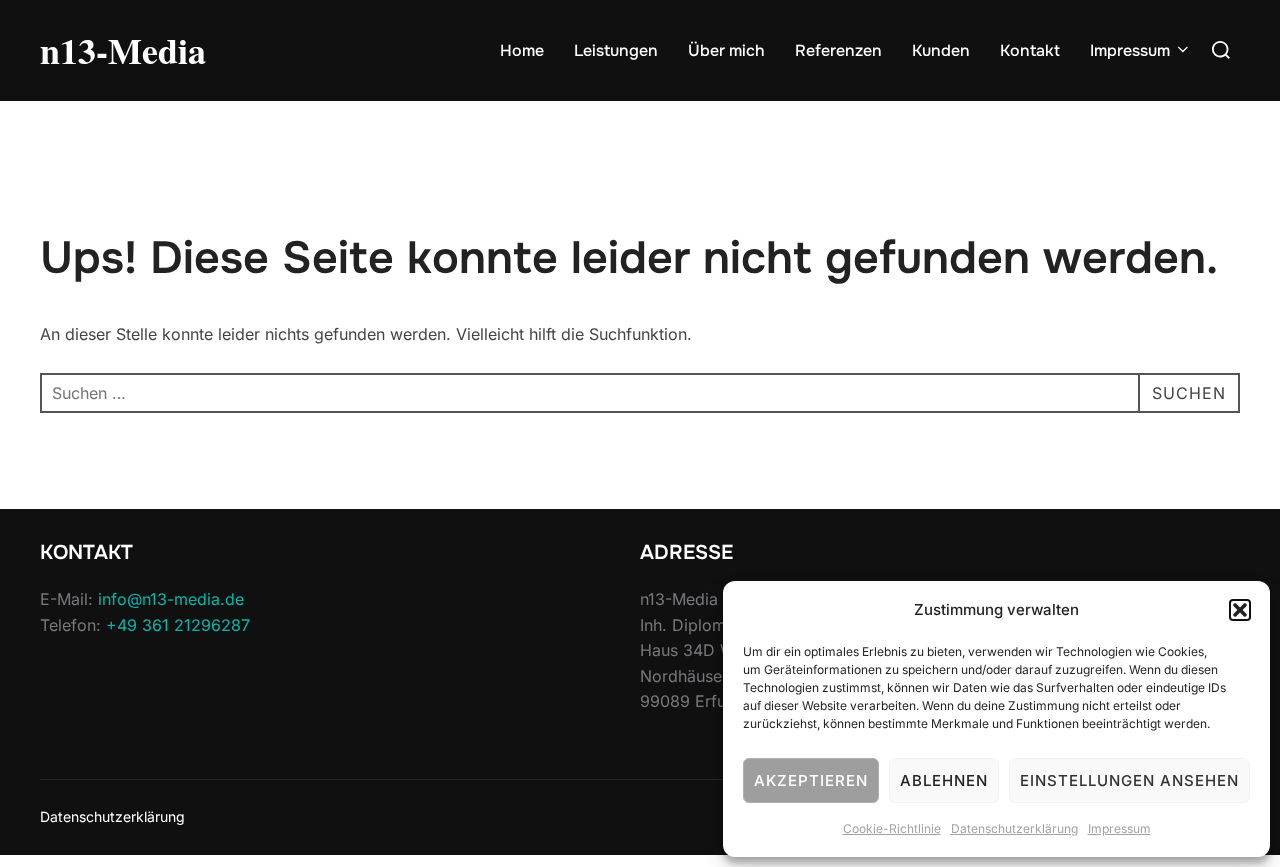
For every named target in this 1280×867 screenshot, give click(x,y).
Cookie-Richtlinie (892, 828)
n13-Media (123, 50)
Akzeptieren (811, 780)
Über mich (726, 50)
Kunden (941, 50)
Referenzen (838, 50)
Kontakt (1030, 50)
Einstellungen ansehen (1129, 780)
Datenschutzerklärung (1014, 828)
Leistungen (616, 50)
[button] (1240, 610)
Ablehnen (944, 780)
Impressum (1119, 828)
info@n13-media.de (171, 599)
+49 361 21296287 (178, 625)
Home (522, 50)
